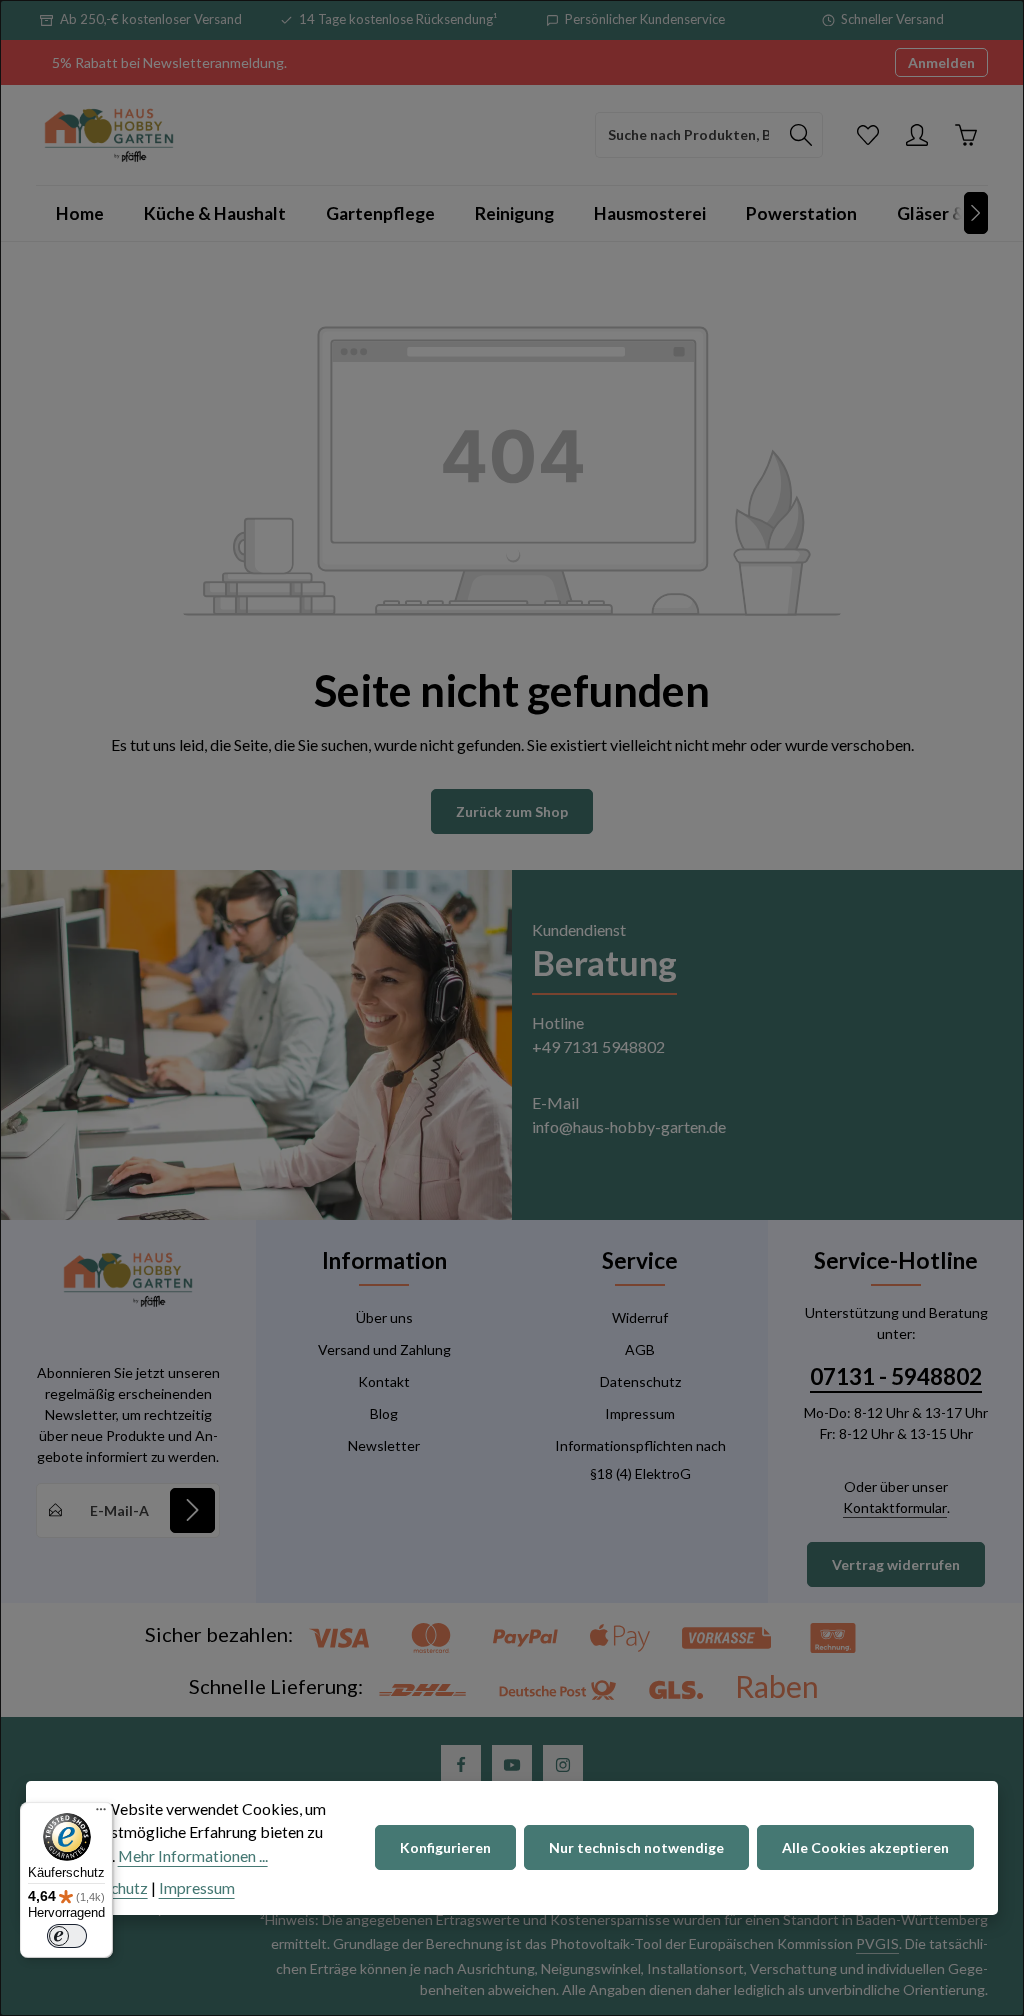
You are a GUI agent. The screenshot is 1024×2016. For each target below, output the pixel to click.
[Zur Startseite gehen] (109, 135)
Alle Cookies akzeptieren (865, 1847)
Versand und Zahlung (384, 1349)
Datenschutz (640, 1381)
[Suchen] (801, 135)
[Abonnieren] (192, 1510)
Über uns (384, 1317)
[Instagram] (563, 1765)
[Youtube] (512, 1765)
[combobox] (688, 135)
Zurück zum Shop (512, 811)
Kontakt (384, 1381)
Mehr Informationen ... (193, 1855)
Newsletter (384, 1445)
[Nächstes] (976, 213)
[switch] (67, 1936)
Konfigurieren (445, 1847)
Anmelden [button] (941, 62)
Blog (384, 1413)
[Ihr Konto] (916, 134)
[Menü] (101, 1814)
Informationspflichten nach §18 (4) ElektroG (640, 1459)
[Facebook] (461, 1765)
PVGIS (877, 1943)
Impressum (640, 1413)
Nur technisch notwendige (636, 1847)
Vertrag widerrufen (896, 1564)
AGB (640, 1349)
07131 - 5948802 (896, 1376)
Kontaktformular (895, 1507)
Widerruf (640, 1317)
